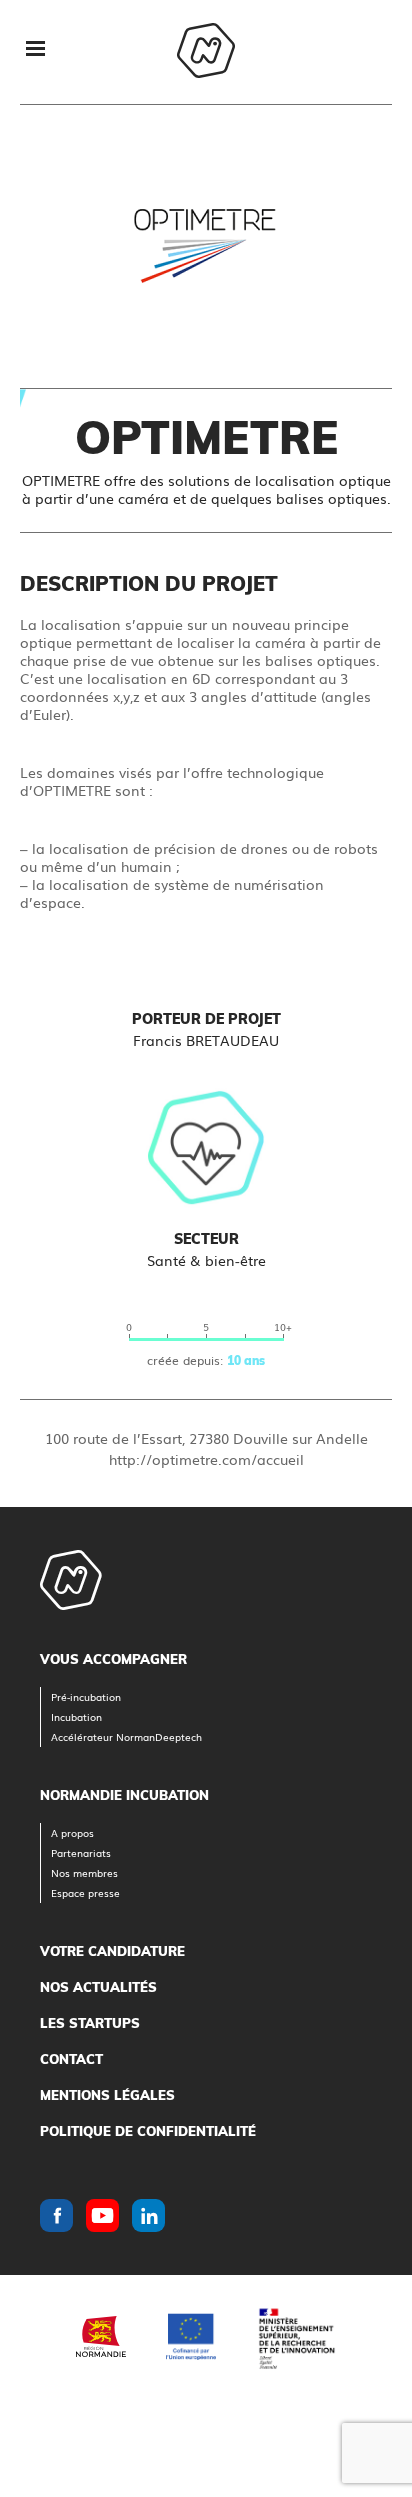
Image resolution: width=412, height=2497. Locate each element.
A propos (72, 1832)
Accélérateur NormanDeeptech (126, 1736)
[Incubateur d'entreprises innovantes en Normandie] (205, 52)
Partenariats (81, 1852)
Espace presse (85, 1892)
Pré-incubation (86, 1696)
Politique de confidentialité (148, 2131)
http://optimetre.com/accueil (206, 1459)
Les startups (90, 2023)
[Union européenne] (191, 2336)
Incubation (76, 1716)
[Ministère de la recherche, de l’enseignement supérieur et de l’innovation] (296, 2336)
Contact (71, 2059)
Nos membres (84, 1872)
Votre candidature (112, 1951)
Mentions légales (107, 2095)
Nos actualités (98, 1987)
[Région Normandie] (101, 2337)
